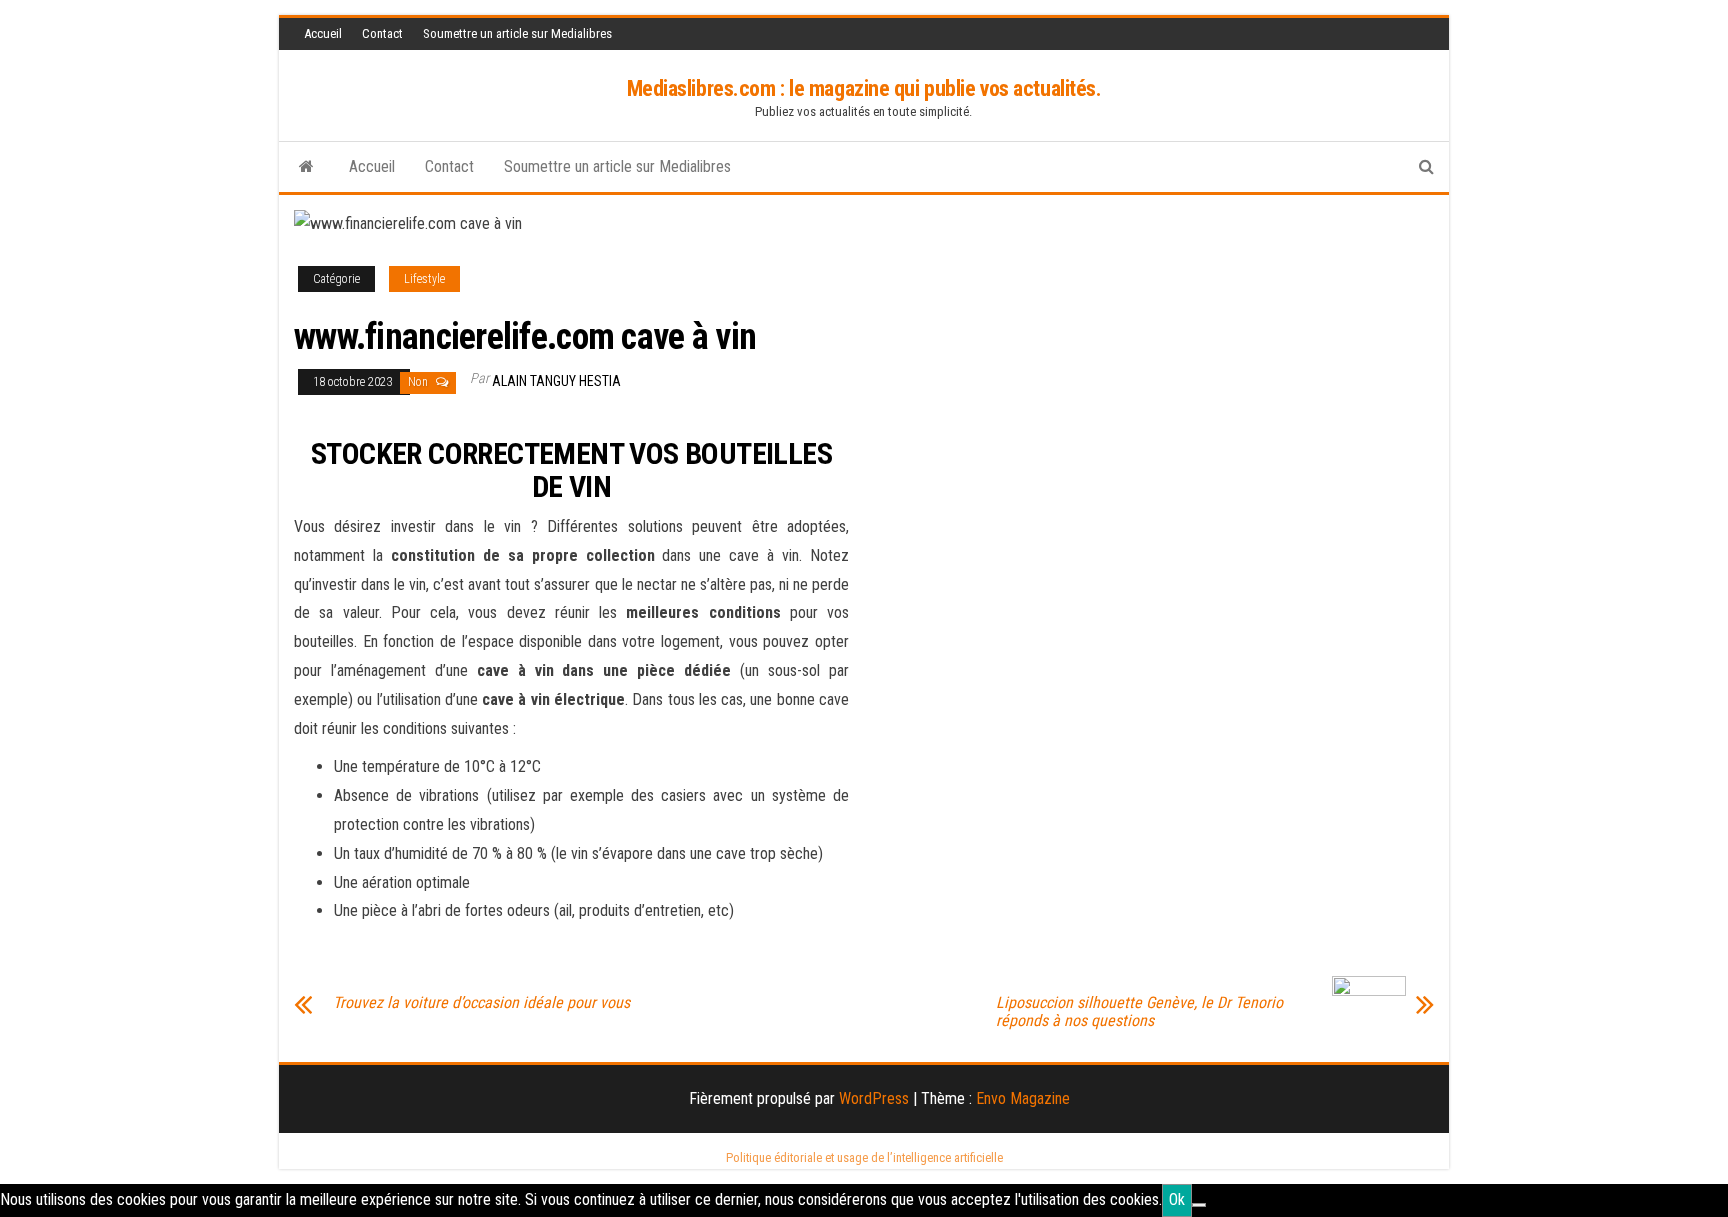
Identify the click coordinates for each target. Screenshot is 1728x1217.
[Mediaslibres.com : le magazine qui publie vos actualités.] (306, 167)
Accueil (323, 33)
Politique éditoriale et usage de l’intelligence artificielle (864, 1157)
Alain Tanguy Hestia (556, 381)
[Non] (1199, 1205)
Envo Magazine (1023, 1098)
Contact (382, 33)
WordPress (874, 1098)
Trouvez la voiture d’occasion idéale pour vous (481, 1003)
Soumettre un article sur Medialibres (517, 33)
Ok (1177, 1199)
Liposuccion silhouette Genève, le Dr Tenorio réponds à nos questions (1139, 1012)
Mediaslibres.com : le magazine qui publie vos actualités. (864, 88)
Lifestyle (424, 279)
